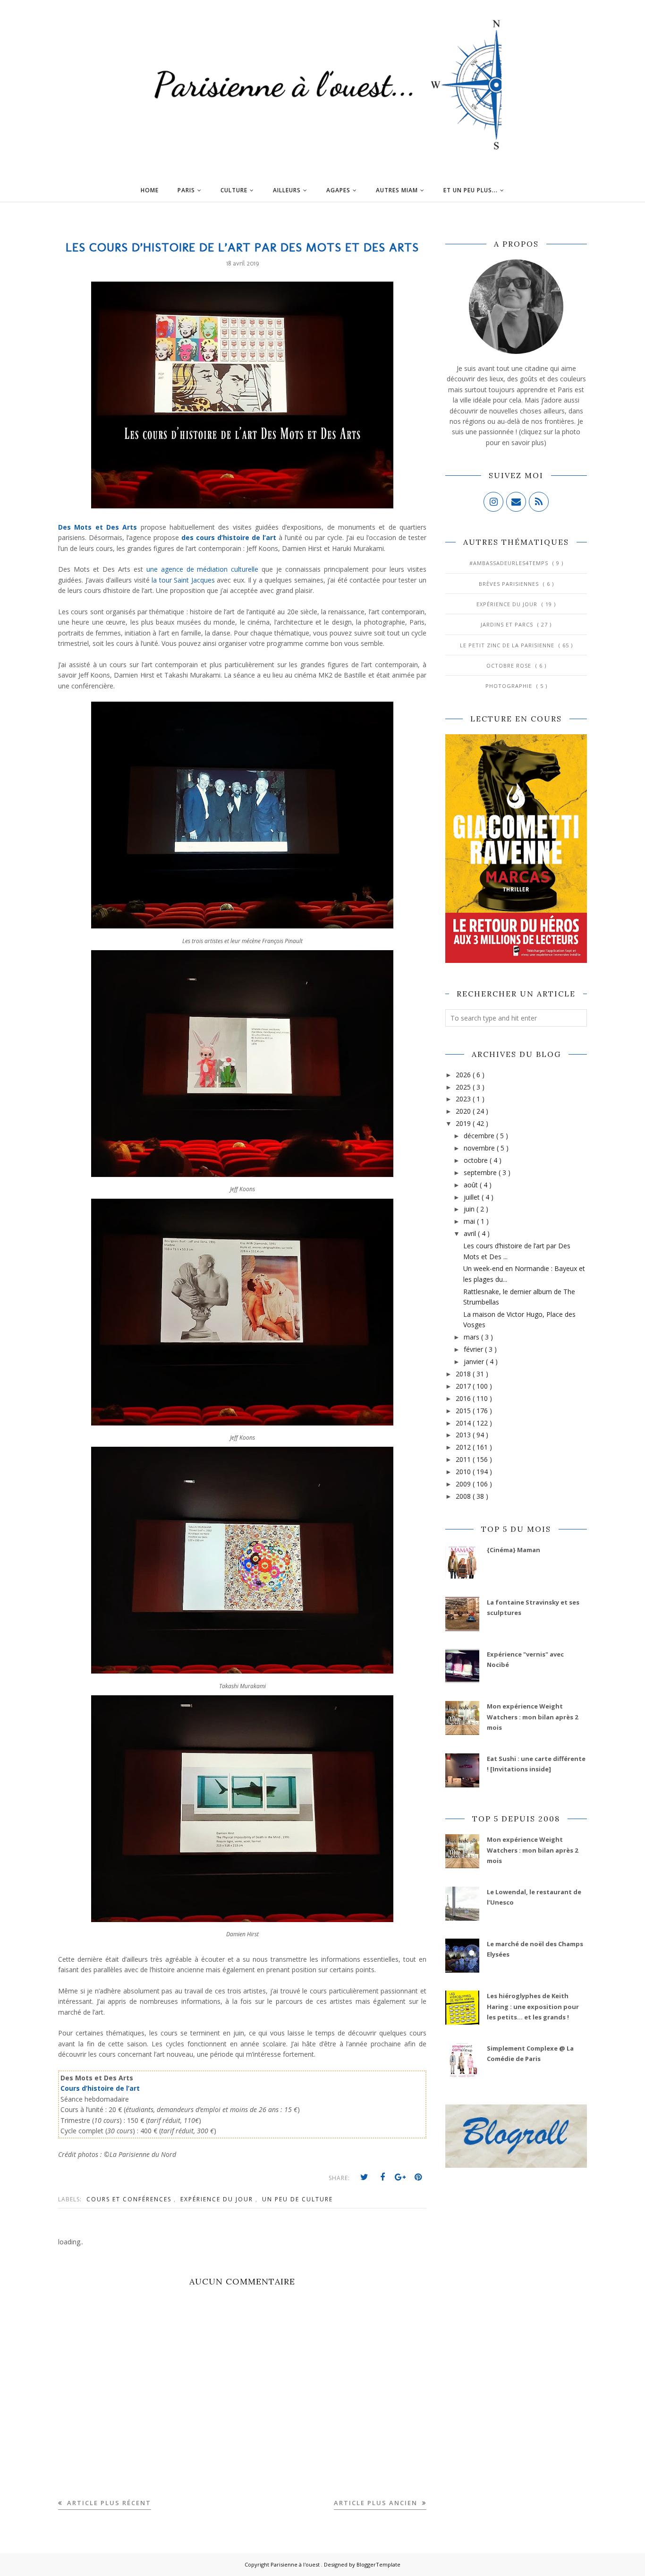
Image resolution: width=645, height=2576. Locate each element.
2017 (464, 1386)
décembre (480, 1136)
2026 (464, 1075)
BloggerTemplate (378, 2564)
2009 (464, 1484)
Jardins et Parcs (508, 624)
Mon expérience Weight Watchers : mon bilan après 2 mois (532, 1717)
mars (472, 1337)
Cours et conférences (130, 2199)
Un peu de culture (297, 2199)
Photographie (510, 686)
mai (470, 1221)
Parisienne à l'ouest (296, 2564)
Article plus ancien (377, 2503)
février (474, 1349)
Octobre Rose (510, 665)
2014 (464, 1423)
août (472, 1185)
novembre (480, 1148)
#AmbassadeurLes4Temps (510, 563)
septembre (481, 1172)
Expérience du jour (218, 2199)
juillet (473, 1197)
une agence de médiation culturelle (203, 569)
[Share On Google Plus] (400, 2177)
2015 (464, 1411)
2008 (464, 1496)
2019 (464, 1123)
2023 (464, 1099)
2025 (464, 1087)
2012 (464, 1447)
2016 (464, 1398)
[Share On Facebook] (382, 2177)
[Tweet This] (365, 2177)
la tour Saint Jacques (183, 580)
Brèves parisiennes (510, 584)
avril (471, 1233)
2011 (464, 1459)
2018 (464, 1374)
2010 (464, 1472)
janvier (475, 1361)
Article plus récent (108, 2503)
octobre (477, 1160)
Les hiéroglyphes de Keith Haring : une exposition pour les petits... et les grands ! (533, 2006)
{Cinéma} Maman (513, 1550)
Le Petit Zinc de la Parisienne (508, 645)
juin (470, 1209)
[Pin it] (418, 2177)
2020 (464, 1111)
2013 (464, 1435)
